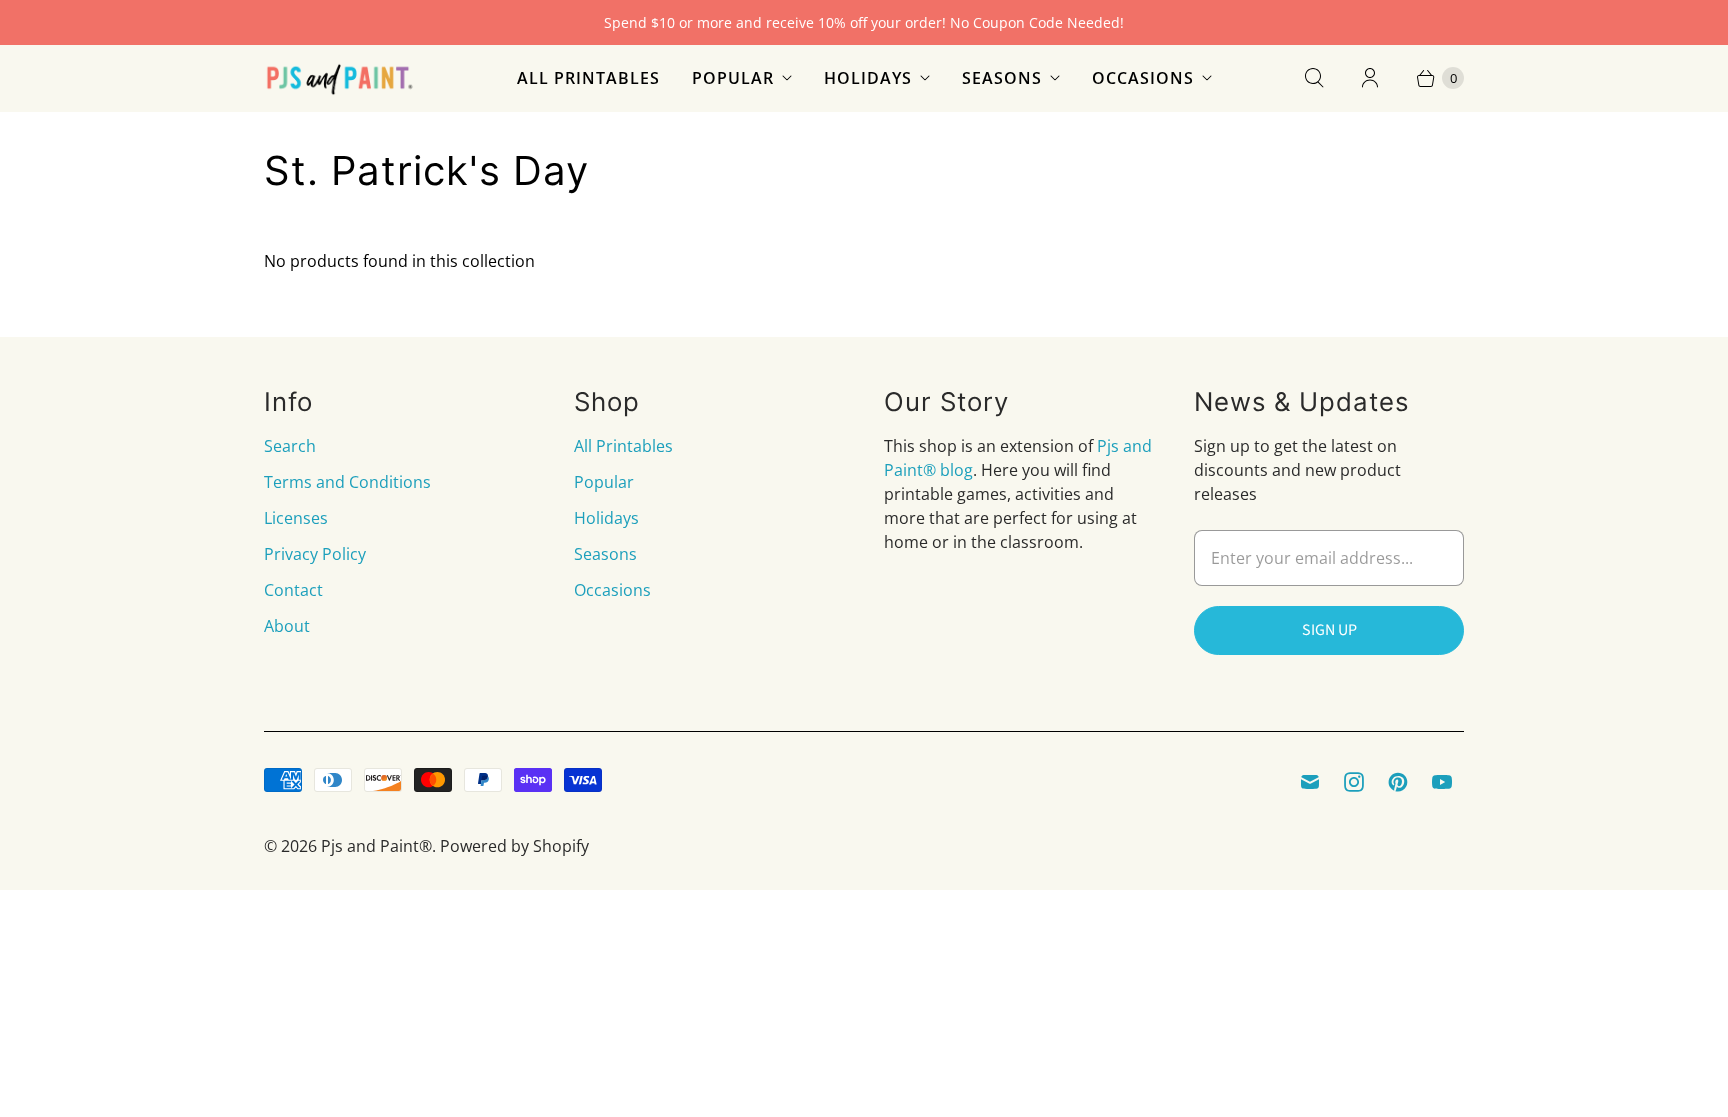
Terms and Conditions (347, 482)
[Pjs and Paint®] (339, 78)
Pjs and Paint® (376, 846)
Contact (293, 590)
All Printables (588, 78)
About (287, 626)
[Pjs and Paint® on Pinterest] (1398, 782)
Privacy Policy (315, 554)
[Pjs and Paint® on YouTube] (1442, 782)
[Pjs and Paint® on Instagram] (1354, 782)
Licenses (296, 518)
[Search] (1314, 78)
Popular (733, 78)
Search (290, 446)
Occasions (1143, 78)
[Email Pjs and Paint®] (1310, 782)
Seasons (1002, 78)
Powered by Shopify (514, 846)
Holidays (868, 78)
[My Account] (1370, 78)
